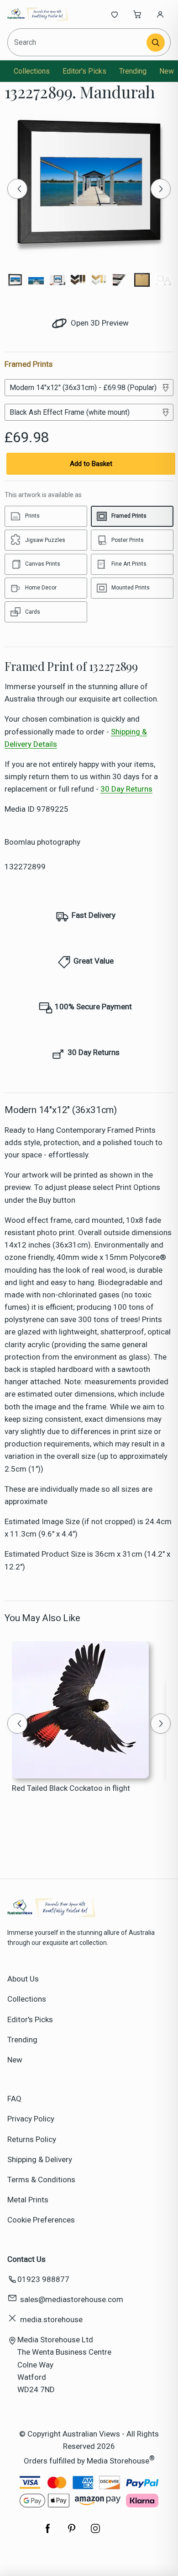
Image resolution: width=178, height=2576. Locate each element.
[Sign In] (160, 14)
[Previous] (17, 189)
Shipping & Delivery (40, 2159)
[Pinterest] (72, 2533)
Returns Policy (32, 2139)
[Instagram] (95, 2533)
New (167, 71)
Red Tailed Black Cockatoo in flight (71, 1788)
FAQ (14, 2099)
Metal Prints (28, 2200)
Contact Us (26, 2259)
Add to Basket (91, 464)
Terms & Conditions (41, 2180)
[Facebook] (48, 2533)
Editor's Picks (84, 71)
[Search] (156, 43)
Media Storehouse (118, 2460)
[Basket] (137, 14)
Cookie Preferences (41, 2220)
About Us (23, 1979)
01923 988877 (43, 2279)
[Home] (38, 14)
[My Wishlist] (115, 14)
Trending (133, 71)
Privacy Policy (31, 2119)
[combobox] (78, 42)
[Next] (161, 189)
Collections (32, 71)
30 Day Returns (126, 789)
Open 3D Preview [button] (99, 323)
